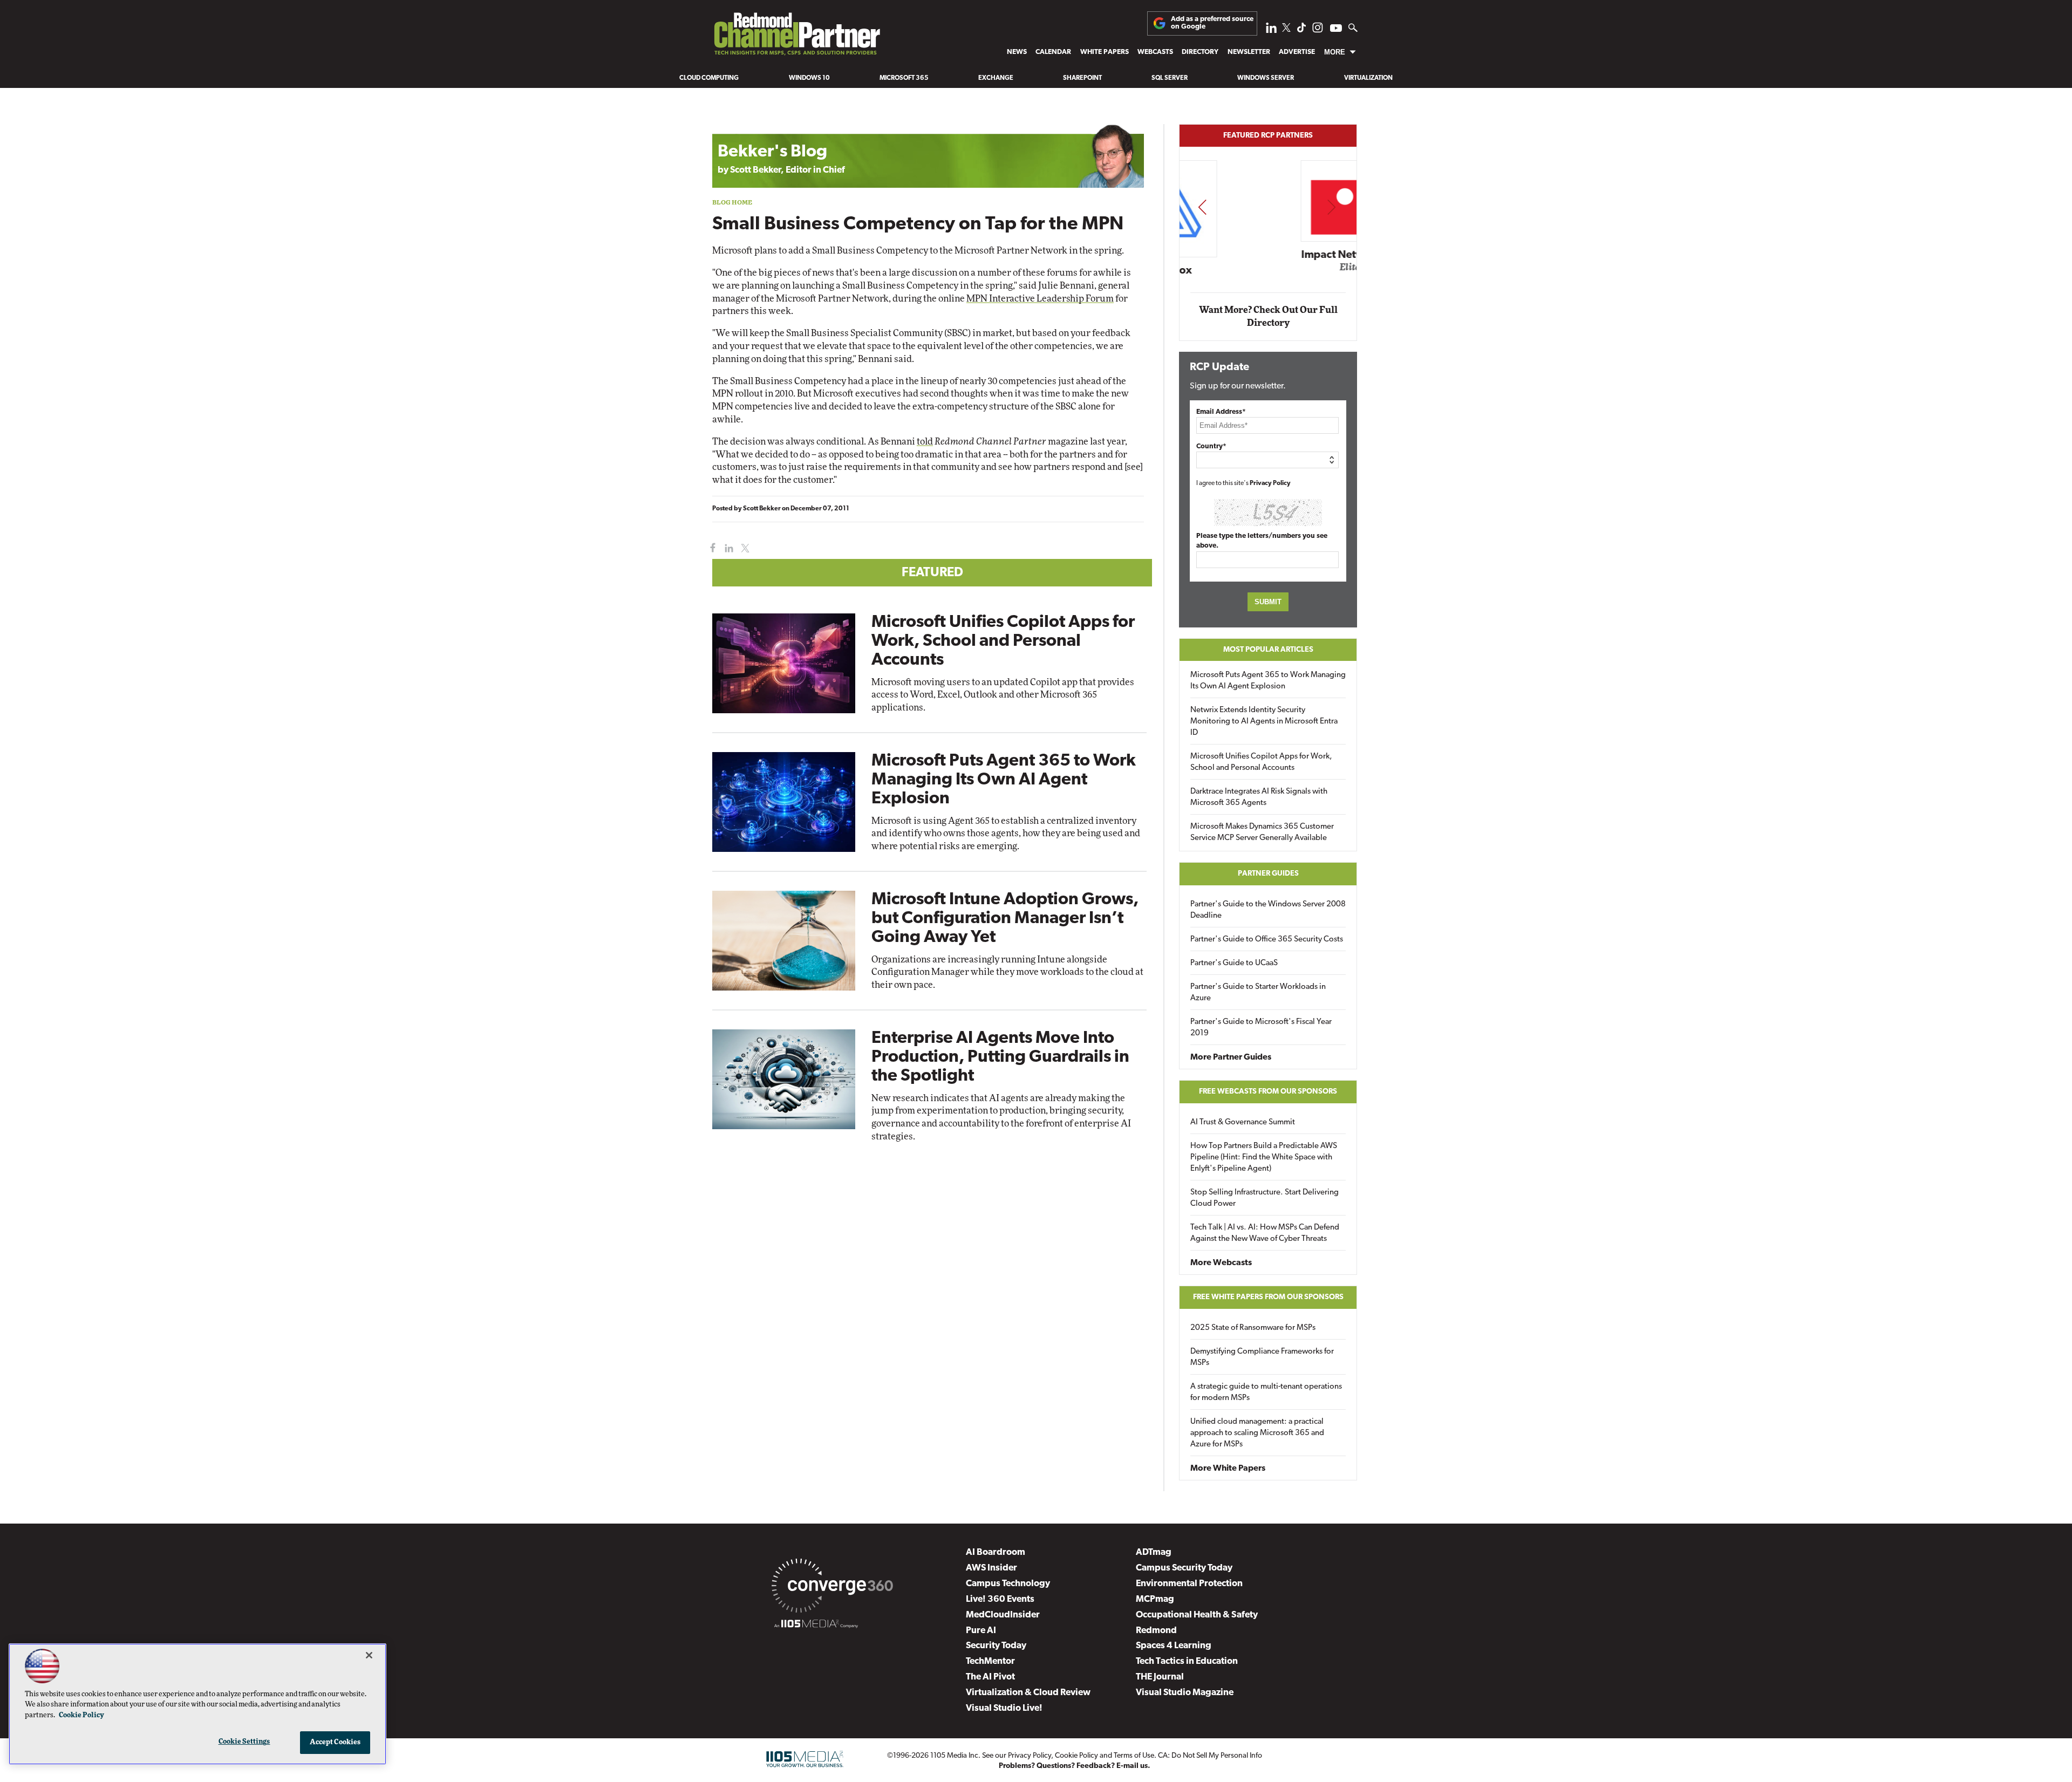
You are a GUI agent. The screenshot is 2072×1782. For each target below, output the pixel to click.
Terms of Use (1134, 1756)
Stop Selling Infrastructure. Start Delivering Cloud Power (1265, 1198)
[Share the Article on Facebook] (710, 548)
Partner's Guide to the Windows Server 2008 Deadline (1268, 910)
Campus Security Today (1184, 1568)
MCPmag (1155, 1599)
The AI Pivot (990, 1677)
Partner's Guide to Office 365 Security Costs (1267, 940)
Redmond (1156, 1631)
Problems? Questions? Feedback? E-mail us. (1075, 1766)
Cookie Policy (1076, 1756)
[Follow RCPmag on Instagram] (1318, 30)
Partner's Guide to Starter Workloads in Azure (1258, 993)
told (925, 442)
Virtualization (1368, 78)
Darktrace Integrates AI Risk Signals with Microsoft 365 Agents (1259, 797)
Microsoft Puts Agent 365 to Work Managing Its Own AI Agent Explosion (1004, 780)
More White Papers (1228, 1469)
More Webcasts (1221, 1263)
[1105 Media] (816, 1626)
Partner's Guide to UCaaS (1234, 963)
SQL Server (1170, 78)
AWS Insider (991, 1568)
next (1331, 207)
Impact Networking (1269, 255)
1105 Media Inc (954, 1756)
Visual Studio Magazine (1185, 1693)
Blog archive (738, 118)
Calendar (1053, 52)
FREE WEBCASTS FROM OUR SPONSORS (1268, 1092)
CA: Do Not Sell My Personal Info (1210, 1756)
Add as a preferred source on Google (1212, 23)
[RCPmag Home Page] (796, 37)
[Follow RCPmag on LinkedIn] (1271, 30)
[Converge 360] (832, 1588)
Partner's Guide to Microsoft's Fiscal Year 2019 (1261, 1028)
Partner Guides (1268, 874)
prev (1202, 207)
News (1017, 52)
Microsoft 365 (904, 78)
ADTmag (1154, 1552)
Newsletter (1249, 52)
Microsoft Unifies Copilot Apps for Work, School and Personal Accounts (1003, 641)
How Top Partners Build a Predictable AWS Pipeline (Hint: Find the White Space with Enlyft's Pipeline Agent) (1264, 1158)
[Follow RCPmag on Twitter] (1286, 29)
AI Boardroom (996, 1552)
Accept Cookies (335, 1742)
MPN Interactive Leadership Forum (1040, 299)
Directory (1200, 52)
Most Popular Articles (1268, 650)
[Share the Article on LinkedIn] (727, 548)
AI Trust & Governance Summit (1243, 1122)
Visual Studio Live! (1004, 1708)
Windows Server (1266, 78)
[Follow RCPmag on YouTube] (1336, 29)
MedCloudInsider (1003, 1615)
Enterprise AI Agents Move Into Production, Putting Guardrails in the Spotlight (1000, 1057)
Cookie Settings (244, 1742)
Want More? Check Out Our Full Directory (1268, 316)
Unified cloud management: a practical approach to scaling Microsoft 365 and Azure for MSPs (1257, 1433)
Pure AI (981, 1631)
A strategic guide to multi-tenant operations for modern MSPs (1266, 1392)
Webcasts (1155, 52)
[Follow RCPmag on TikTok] (1301, 30)
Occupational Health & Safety (1197, 1615)
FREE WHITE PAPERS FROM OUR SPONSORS (1268, 1297)
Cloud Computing (709, 78)
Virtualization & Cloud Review (1028, 1693)
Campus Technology (1008, 1584)
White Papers (1105, 52)
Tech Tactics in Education (1187, 1661)
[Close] (369, 1655)
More (1335, 52)
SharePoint (1082, 78)
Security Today (996, 1646)
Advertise (1297, 52)
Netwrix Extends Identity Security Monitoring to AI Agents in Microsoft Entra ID (1264, 722)
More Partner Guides (1231, 1057)
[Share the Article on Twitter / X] (744, 548)
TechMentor (990, 1661)
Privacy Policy (1270, 483)
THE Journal (1160, 1677)
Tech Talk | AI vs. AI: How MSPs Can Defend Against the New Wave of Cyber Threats (1265, 1233)
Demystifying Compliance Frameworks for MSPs (1262, 1357)
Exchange (996, 78)
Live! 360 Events (1000, 1599)
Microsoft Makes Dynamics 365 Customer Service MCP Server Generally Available (1262, 832)
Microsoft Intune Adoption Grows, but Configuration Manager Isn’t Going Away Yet (1005, 919)
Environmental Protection (1189, 1584)
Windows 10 (809, 78)
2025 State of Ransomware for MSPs (1253, 1328)
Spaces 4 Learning (1174, 1646)
